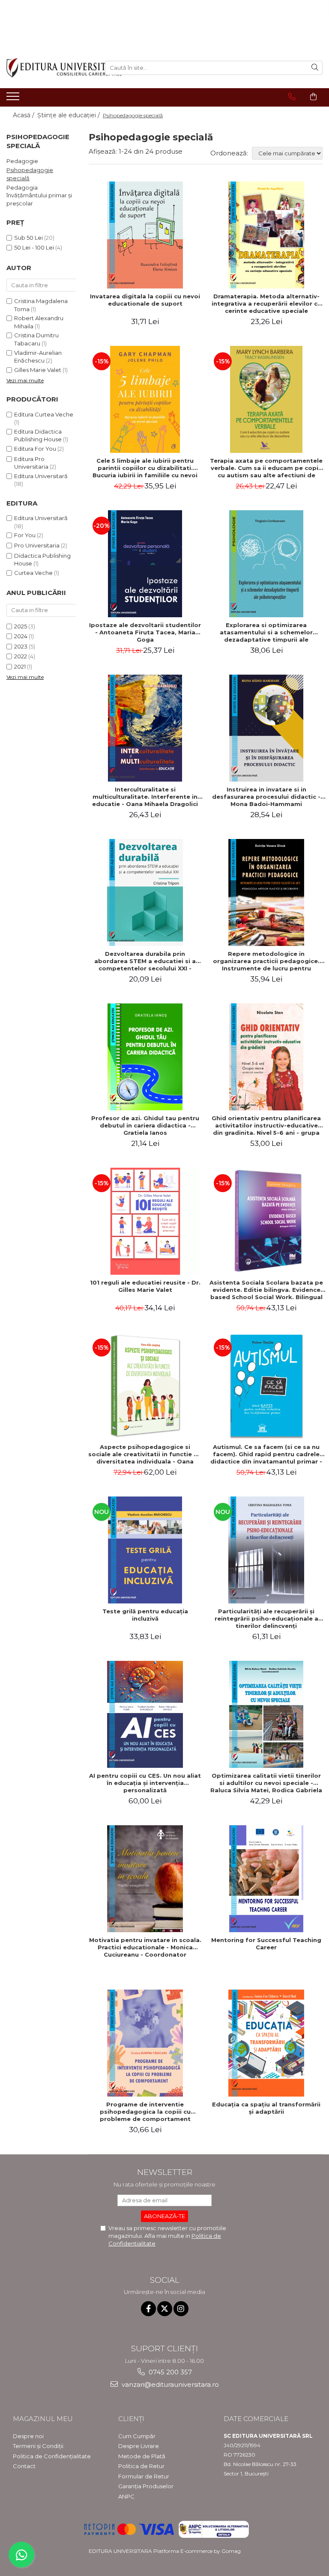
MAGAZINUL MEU (43, 2419)
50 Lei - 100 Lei (34, 247)
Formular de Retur (144, 2476)
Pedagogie (22, 161)
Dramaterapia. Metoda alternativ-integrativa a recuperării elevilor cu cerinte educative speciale (266, 303)
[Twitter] (165, 2309)
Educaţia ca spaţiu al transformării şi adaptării (266, 2108)
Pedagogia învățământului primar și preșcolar (39, 195)
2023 (21, 646)
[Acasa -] (49, 68)
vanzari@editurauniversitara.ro (169, 2384)
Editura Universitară (41, 476)
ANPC (126, 2496)
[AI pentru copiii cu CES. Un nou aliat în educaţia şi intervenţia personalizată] (145, 1714)
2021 (20, 666)
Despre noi (28, 2436)
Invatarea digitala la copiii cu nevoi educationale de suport (145, 300)
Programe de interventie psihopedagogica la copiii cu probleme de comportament (145, 2112)
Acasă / (24, 115)
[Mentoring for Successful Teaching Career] (266, 1879)
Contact (24, 2466)
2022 (21, 656)
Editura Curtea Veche (44, 414)
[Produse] (14, 99)
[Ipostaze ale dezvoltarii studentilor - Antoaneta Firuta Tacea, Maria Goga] (145, 564)
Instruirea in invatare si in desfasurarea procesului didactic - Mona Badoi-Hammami (266, 797)
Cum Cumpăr (137, 2436)
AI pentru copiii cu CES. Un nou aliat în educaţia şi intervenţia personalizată (145, 1783)
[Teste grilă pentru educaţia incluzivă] (145, 1550)
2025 (21, 626)
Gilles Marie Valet (38, 370)
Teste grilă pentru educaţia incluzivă (145, 1615)
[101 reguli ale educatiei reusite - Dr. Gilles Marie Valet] (145, 1221)
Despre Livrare (139, 2446)
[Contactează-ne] (292, 97)
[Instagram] (181, 2309)
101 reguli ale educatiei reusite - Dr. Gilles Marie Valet (145, 1286)
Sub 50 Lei (28, 238)
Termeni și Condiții (38, 2446)
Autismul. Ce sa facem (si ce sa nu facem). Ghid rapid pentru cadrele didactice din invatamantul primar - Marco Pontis (266, 1454)
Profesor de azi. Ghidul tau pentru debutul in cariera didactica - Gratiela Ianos (145, 1125)
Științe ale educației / (69, 115)
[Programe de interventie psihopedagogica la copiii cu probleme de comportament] (145, 2043)
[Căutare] (315, 68)
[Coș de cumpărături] (313, 97)
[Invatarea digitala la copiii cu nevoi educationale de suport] (145, 235)
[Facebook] (148, 2309)
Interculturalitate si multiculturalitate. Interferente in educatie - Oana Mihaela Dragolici (145, 797)
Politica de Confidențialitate (52, 2456)
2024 (21, 636)
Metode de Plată (142, 2456)
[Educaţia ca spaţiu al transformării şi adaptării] (266, 2043)
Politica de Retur (141, 2466)
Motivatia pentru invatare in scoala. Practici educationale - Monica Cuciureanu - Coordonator (145, 1947)
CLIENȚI (131, 2419)
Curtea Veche (33, 573)
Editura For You (35, 449)
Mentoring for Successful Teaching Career (266, 1944)
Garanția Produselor (146, 2486)
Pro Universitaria (37, 545)
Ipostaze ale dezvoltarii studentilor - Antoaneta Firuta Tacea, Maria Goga (145, 632)
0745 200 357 (169, 2372)
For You (25, 535)
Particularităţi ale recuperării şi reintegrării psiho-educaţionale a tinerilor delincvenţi (266, 1618)
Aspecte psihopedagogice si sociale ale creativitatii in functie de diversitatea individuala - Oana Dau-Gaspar (145, 1454)
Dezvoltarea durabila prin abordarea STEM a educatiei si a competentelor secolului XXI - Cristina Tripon (145, 961)
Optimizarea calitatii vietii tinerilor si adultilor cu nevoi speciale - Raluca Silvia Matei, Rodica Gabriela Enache (266, 1783)
